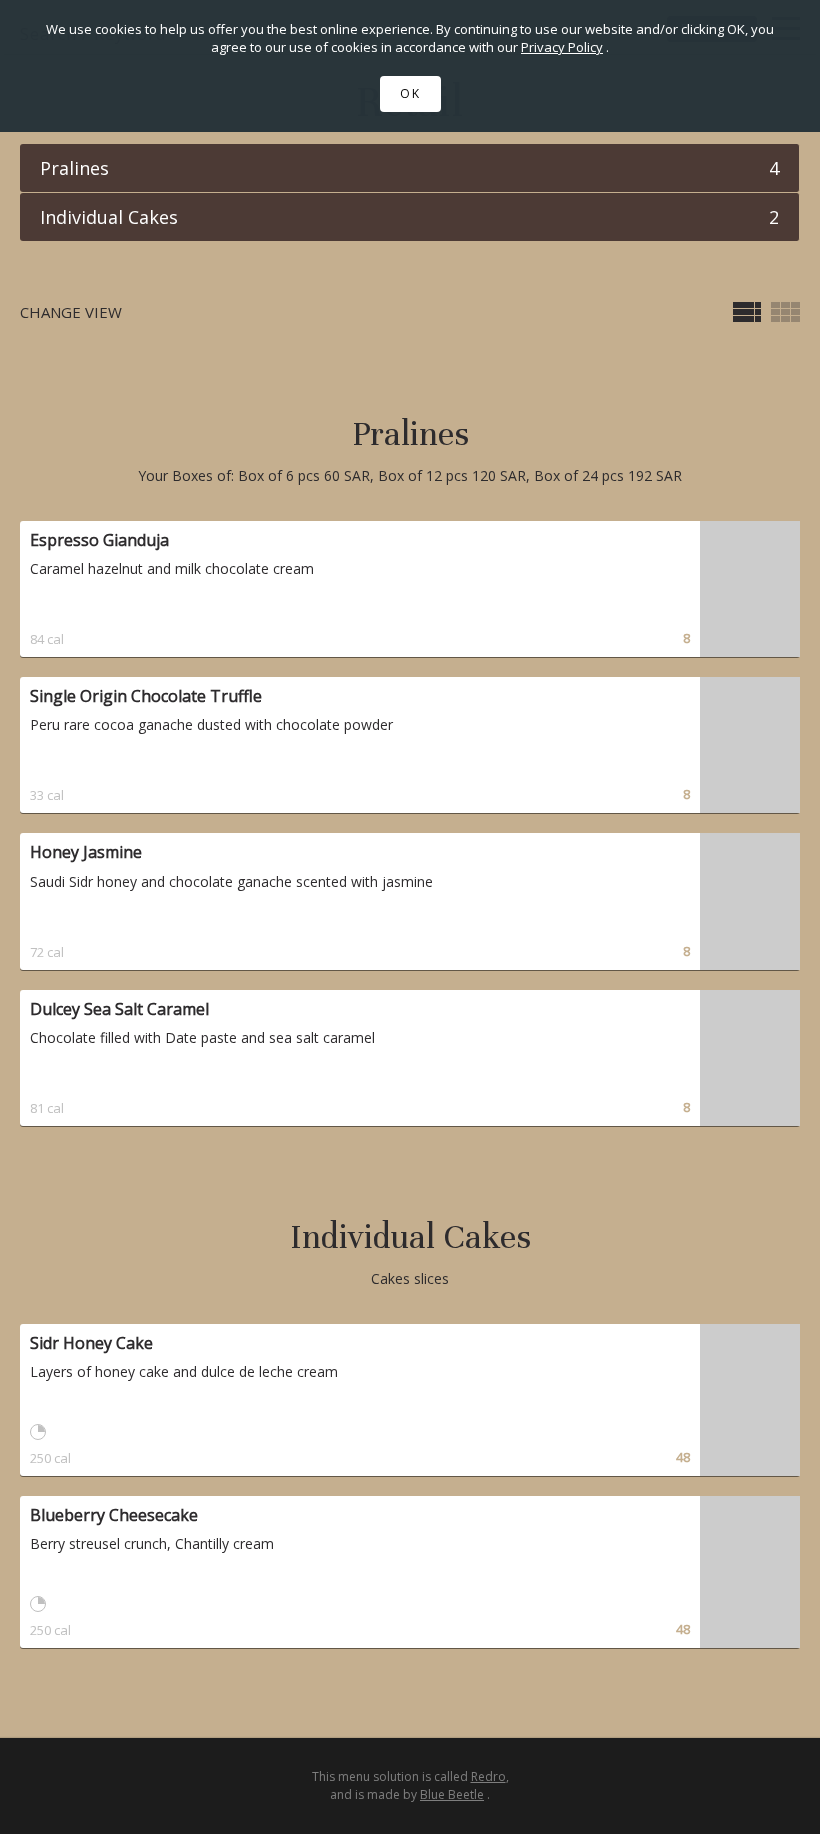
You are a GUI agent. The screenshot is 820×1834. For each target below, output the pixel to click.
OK (410, 93)
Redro (488, 1776)
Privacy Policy (562, 47)
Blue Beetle (452, 1794)
